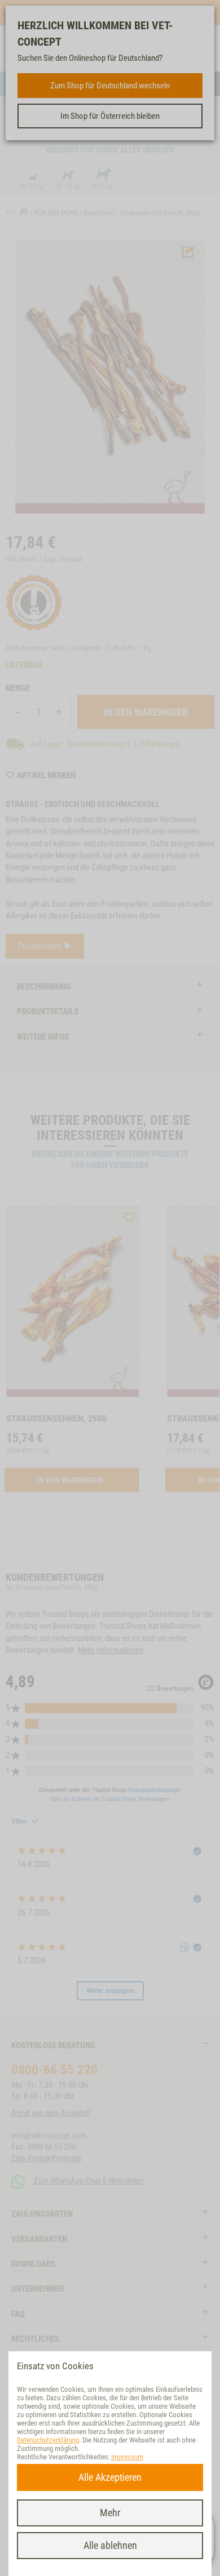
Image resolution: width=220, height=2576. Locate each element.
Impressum (127, 2457)
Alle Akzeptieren (110, 2477)
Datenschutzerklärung (48, 2440)
